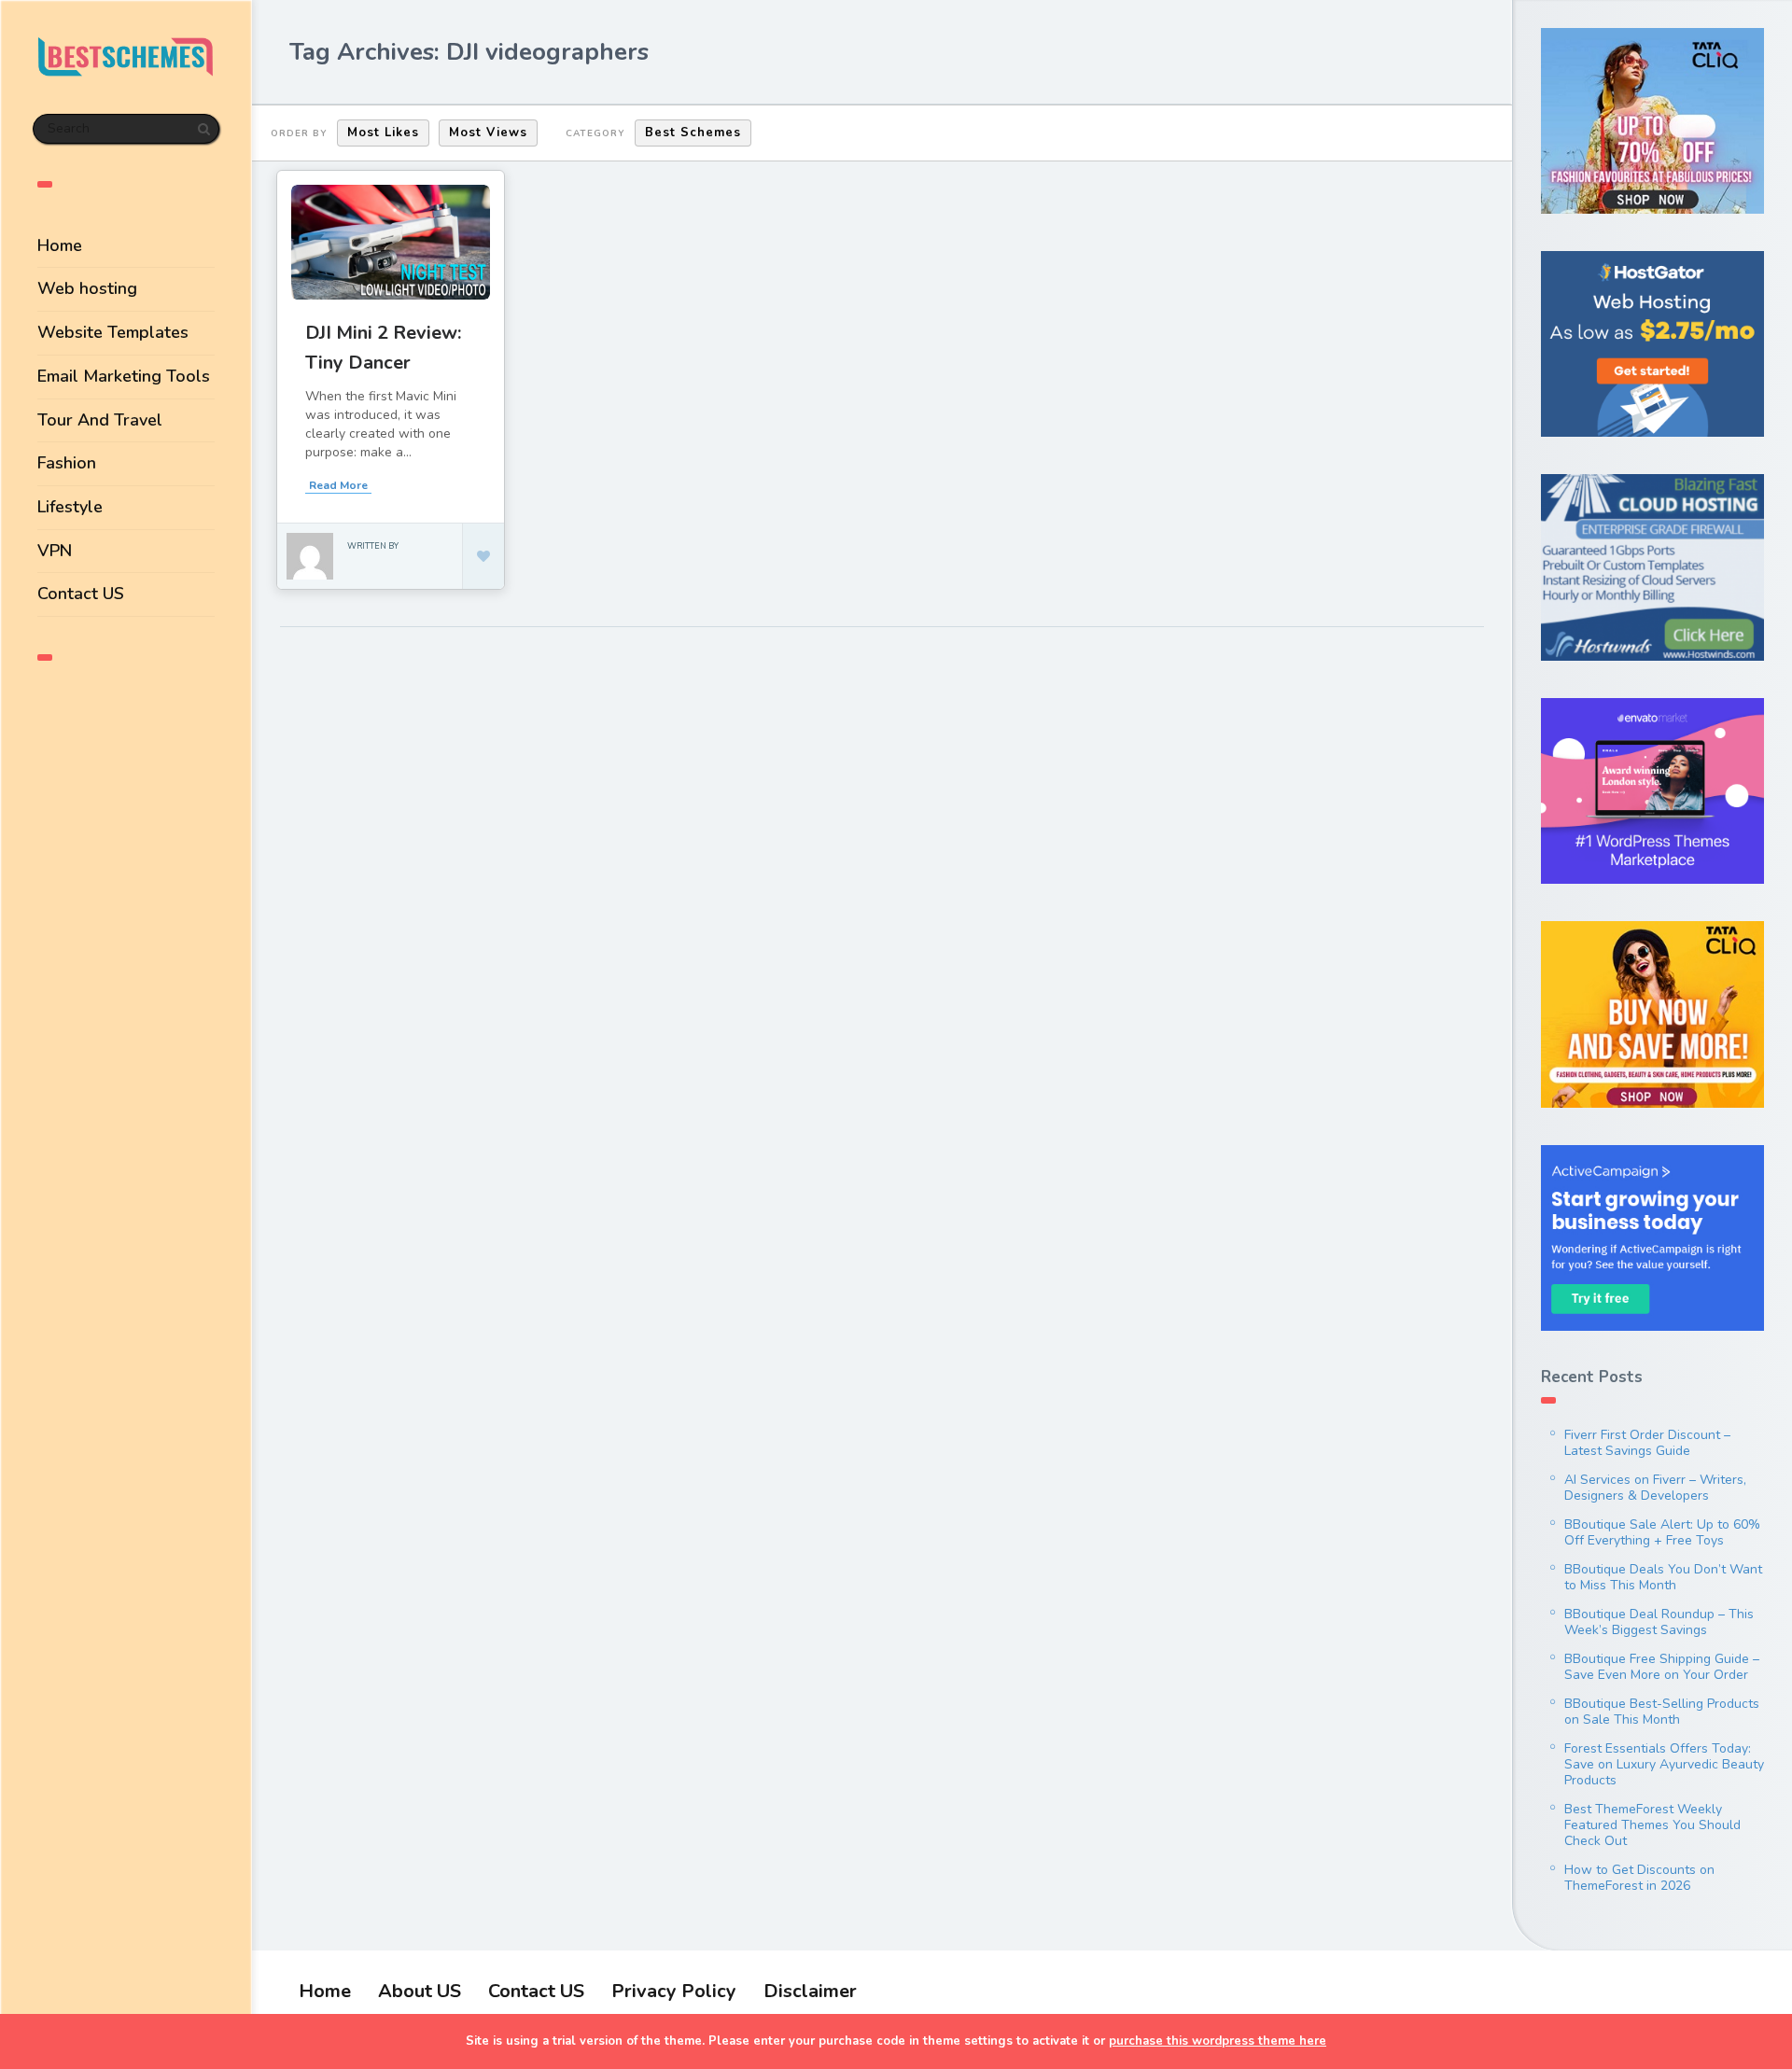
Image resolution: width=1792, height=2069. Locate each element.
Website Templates (113, 332)
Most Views (488, 133)
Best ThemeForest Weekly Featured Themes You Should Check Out (1652, 1825)
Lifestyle (70, 507)
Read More (338, 485)
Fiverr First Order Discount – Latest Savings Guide (1647, 1443)
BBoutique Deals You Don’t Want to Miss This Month (1663, 1577)
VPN (55, 551)
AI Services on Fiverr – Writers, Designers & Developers (1655, 1488)
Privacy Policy (674, 1991)
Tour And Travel (100, 420)
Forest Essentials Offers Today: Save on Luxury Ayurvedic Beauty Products (1664, 1764)
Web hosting (87, 288)
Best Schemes (693, 133)
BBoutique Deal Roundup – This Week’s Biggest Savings (1659, 1622)
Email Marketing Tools (124, 376)
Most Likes (383, 133)
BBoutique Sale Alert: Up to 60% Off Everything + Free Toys (1662, 1532)
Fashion (67, 463)
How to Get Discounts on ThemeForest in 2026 (1639, 1878)
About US (420, 1991)
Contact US (81, 594)
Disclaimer (810, 1991)
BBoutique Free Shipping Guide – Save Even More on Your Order (1662, 1667)
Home (60, 245)
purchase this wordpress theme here (1218, 2041)
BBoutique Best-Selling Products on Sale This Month (1662, 1712)
